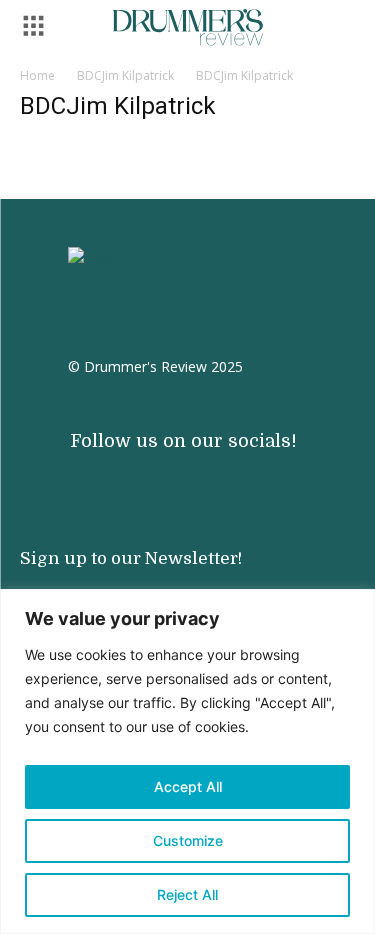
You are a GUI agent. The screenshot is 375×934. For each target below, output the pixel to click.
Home (37, 75)
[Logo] (188, 27)
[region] (187, 761)
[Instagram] (70, 473)
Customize (188, 840)
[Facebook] (150, 473)
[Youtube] (110, 473)
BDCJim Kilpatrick (125, 75)
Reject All (187, 894)
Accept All (188, 786)
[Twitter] (190, 473)
